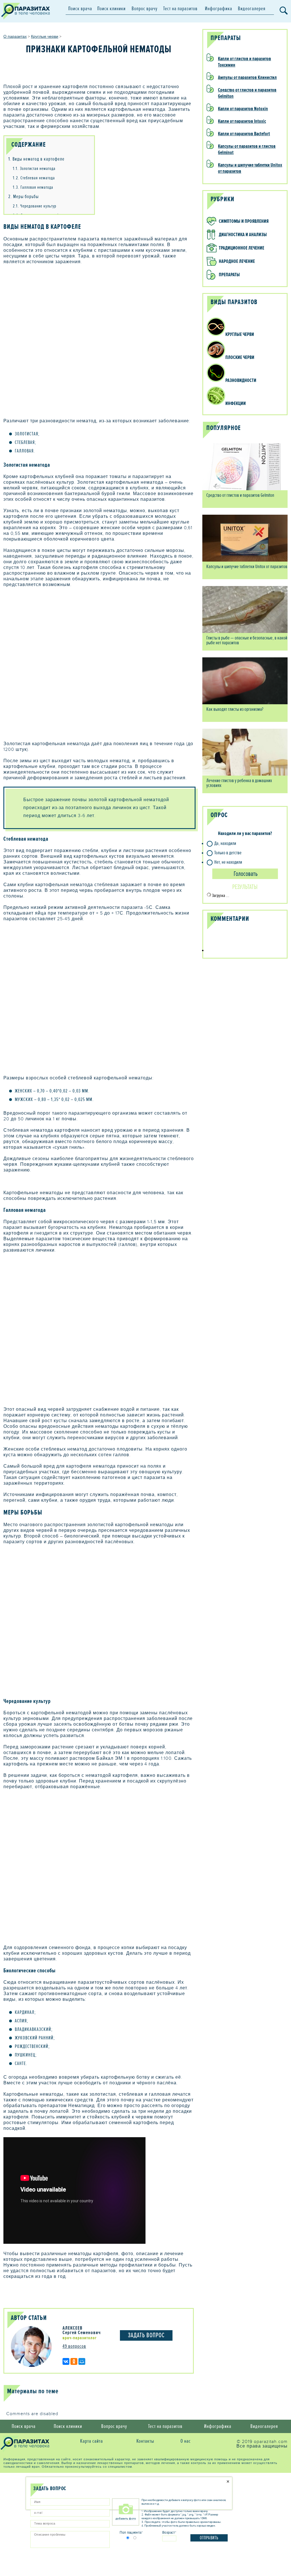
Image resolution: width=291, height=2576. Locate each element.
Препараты (229, 275)
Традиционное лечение (242, 248)
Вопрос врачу (145, 9)
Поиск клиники (111, 9)
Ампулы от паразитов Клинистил (247, 77)
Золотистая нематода (34, 169)
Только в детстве (228, 853)
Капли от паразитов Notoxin (243, 109)
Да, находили (225, 843)
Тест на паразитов (180, 9)
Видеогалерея (252, 9)
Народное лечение (237, 261)
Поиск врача (80, 9)
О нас (186, 2441)
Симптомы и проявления (244, 221)
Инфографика (219, 9)
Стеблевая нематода (34, 178)
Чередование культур (35, 206)
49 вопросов (74, 2346)
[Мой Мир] (82, 2361)
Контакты (145, 2441)
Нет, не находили (228, 862)
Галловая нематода (33, 187)
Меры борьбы (23, 197)
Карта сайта (92, 2441)
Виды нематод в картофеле (36, 159)
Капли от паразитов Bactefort (244, 134)
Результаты (245, 887)
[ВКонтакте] (66, 2361)
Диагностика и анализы (243, 235)
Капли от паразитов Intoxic (242, 121)
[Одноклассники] (74, 2361)
